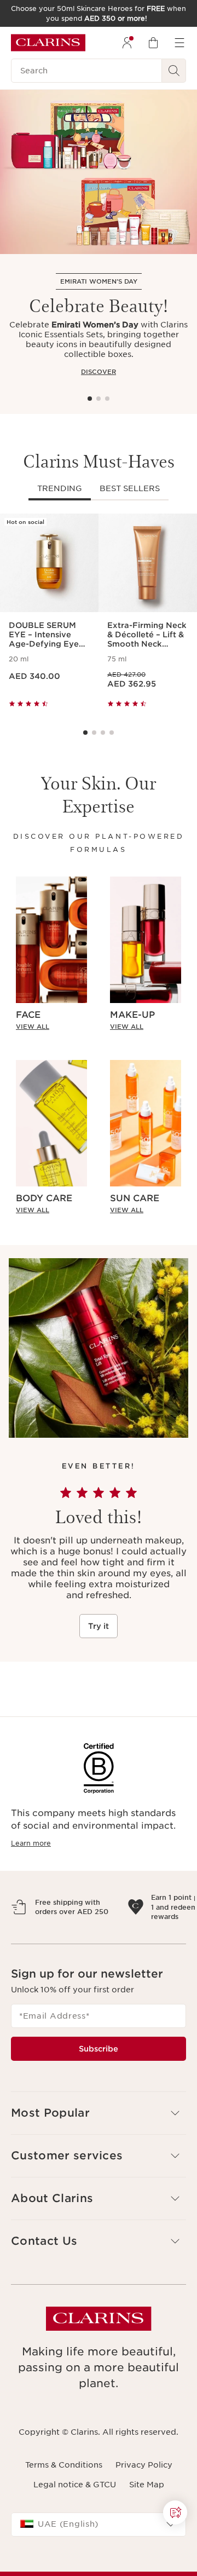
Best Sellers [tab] (130, 488)
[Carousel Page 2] (99, 399)
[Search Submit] (174, 71)
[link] (51, 1027)
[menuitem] (127, 43)
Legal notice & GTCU (75, 2533)
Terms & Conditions (64, 2512)
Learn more (31, 1843)
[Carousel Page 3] (107, 399)
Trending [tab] (60, 488)
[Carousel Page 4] (112, 733)
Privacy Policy (144, 2512)
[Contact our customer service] (175, 2512)
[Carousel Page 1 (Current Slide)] (90, 399)
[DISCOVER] (99, 172)
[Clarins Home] (48, 43)
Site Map (147, 2533)
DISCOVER (99, 372)
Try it (99, 1626)
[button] (175, 2512)
